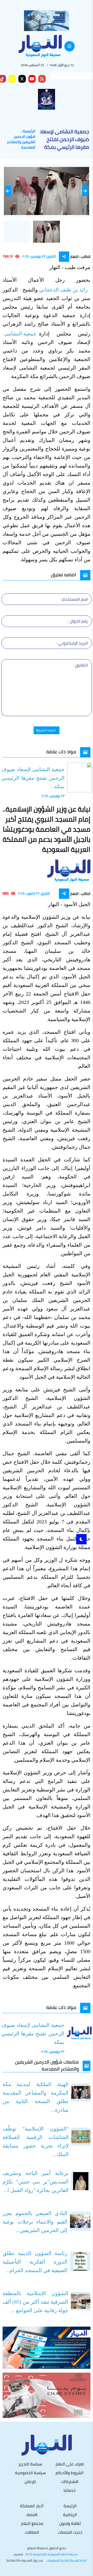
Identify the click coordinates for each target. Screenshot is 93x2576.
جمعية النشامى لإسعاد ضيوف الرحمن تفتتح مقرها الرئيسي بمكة (33, 2034)
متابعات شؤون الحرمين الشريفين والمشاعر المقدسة (47, 2065)
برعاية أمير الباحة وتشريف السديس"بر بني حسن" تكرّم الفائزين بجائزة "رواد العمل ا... (36, 2182)
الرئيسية (29, 131)
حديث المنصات (70, 2532)
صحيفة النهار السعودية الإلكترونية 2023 (51, 2554)
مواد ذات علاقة (61, 752)
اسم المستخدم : (74, 599)
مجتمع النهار (32, 2523)
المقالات (32, 2532)
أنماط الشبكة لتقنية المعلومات (67, 2560)
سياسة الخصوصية (30, 2473)
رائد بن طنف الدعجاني (64, 290)
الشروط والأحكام (69, 2473)
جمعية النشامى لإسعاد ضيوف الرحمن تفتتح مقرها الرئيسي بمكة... (33, 778)
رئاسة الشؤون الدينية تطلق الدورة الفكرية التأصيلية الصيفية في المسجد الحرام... (35, 2262)
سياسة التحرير (30, 2464)
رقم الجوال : (78, 621)
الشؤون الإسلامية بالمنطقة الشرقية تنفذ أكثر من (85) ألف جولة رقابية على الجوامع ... (35, 2302)
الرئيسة (70, 2506)
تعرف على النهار (70, 2464)
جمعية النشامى (21, 334)
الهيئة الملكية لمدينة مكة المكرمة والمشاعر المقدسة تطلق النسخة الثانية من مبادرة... (36, 2097)
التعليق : (80, 665)
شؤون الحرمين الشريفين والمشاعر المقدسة (21, 142)
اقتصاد (32, 2514)
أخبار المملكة (32, 2506)
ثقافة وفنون (70, 2523)
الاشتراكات (70, 2481)
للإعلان (30, 2481)
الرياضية (70, 2514)
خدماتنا (70, 2490)
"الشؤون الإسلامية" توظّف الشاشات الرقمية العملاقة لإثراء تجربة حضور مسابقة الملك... (36, 2141)
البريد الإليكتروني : (72, 643)
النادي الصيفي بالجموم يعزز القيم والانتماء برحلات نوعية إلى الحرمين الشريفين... (35, 2222)
